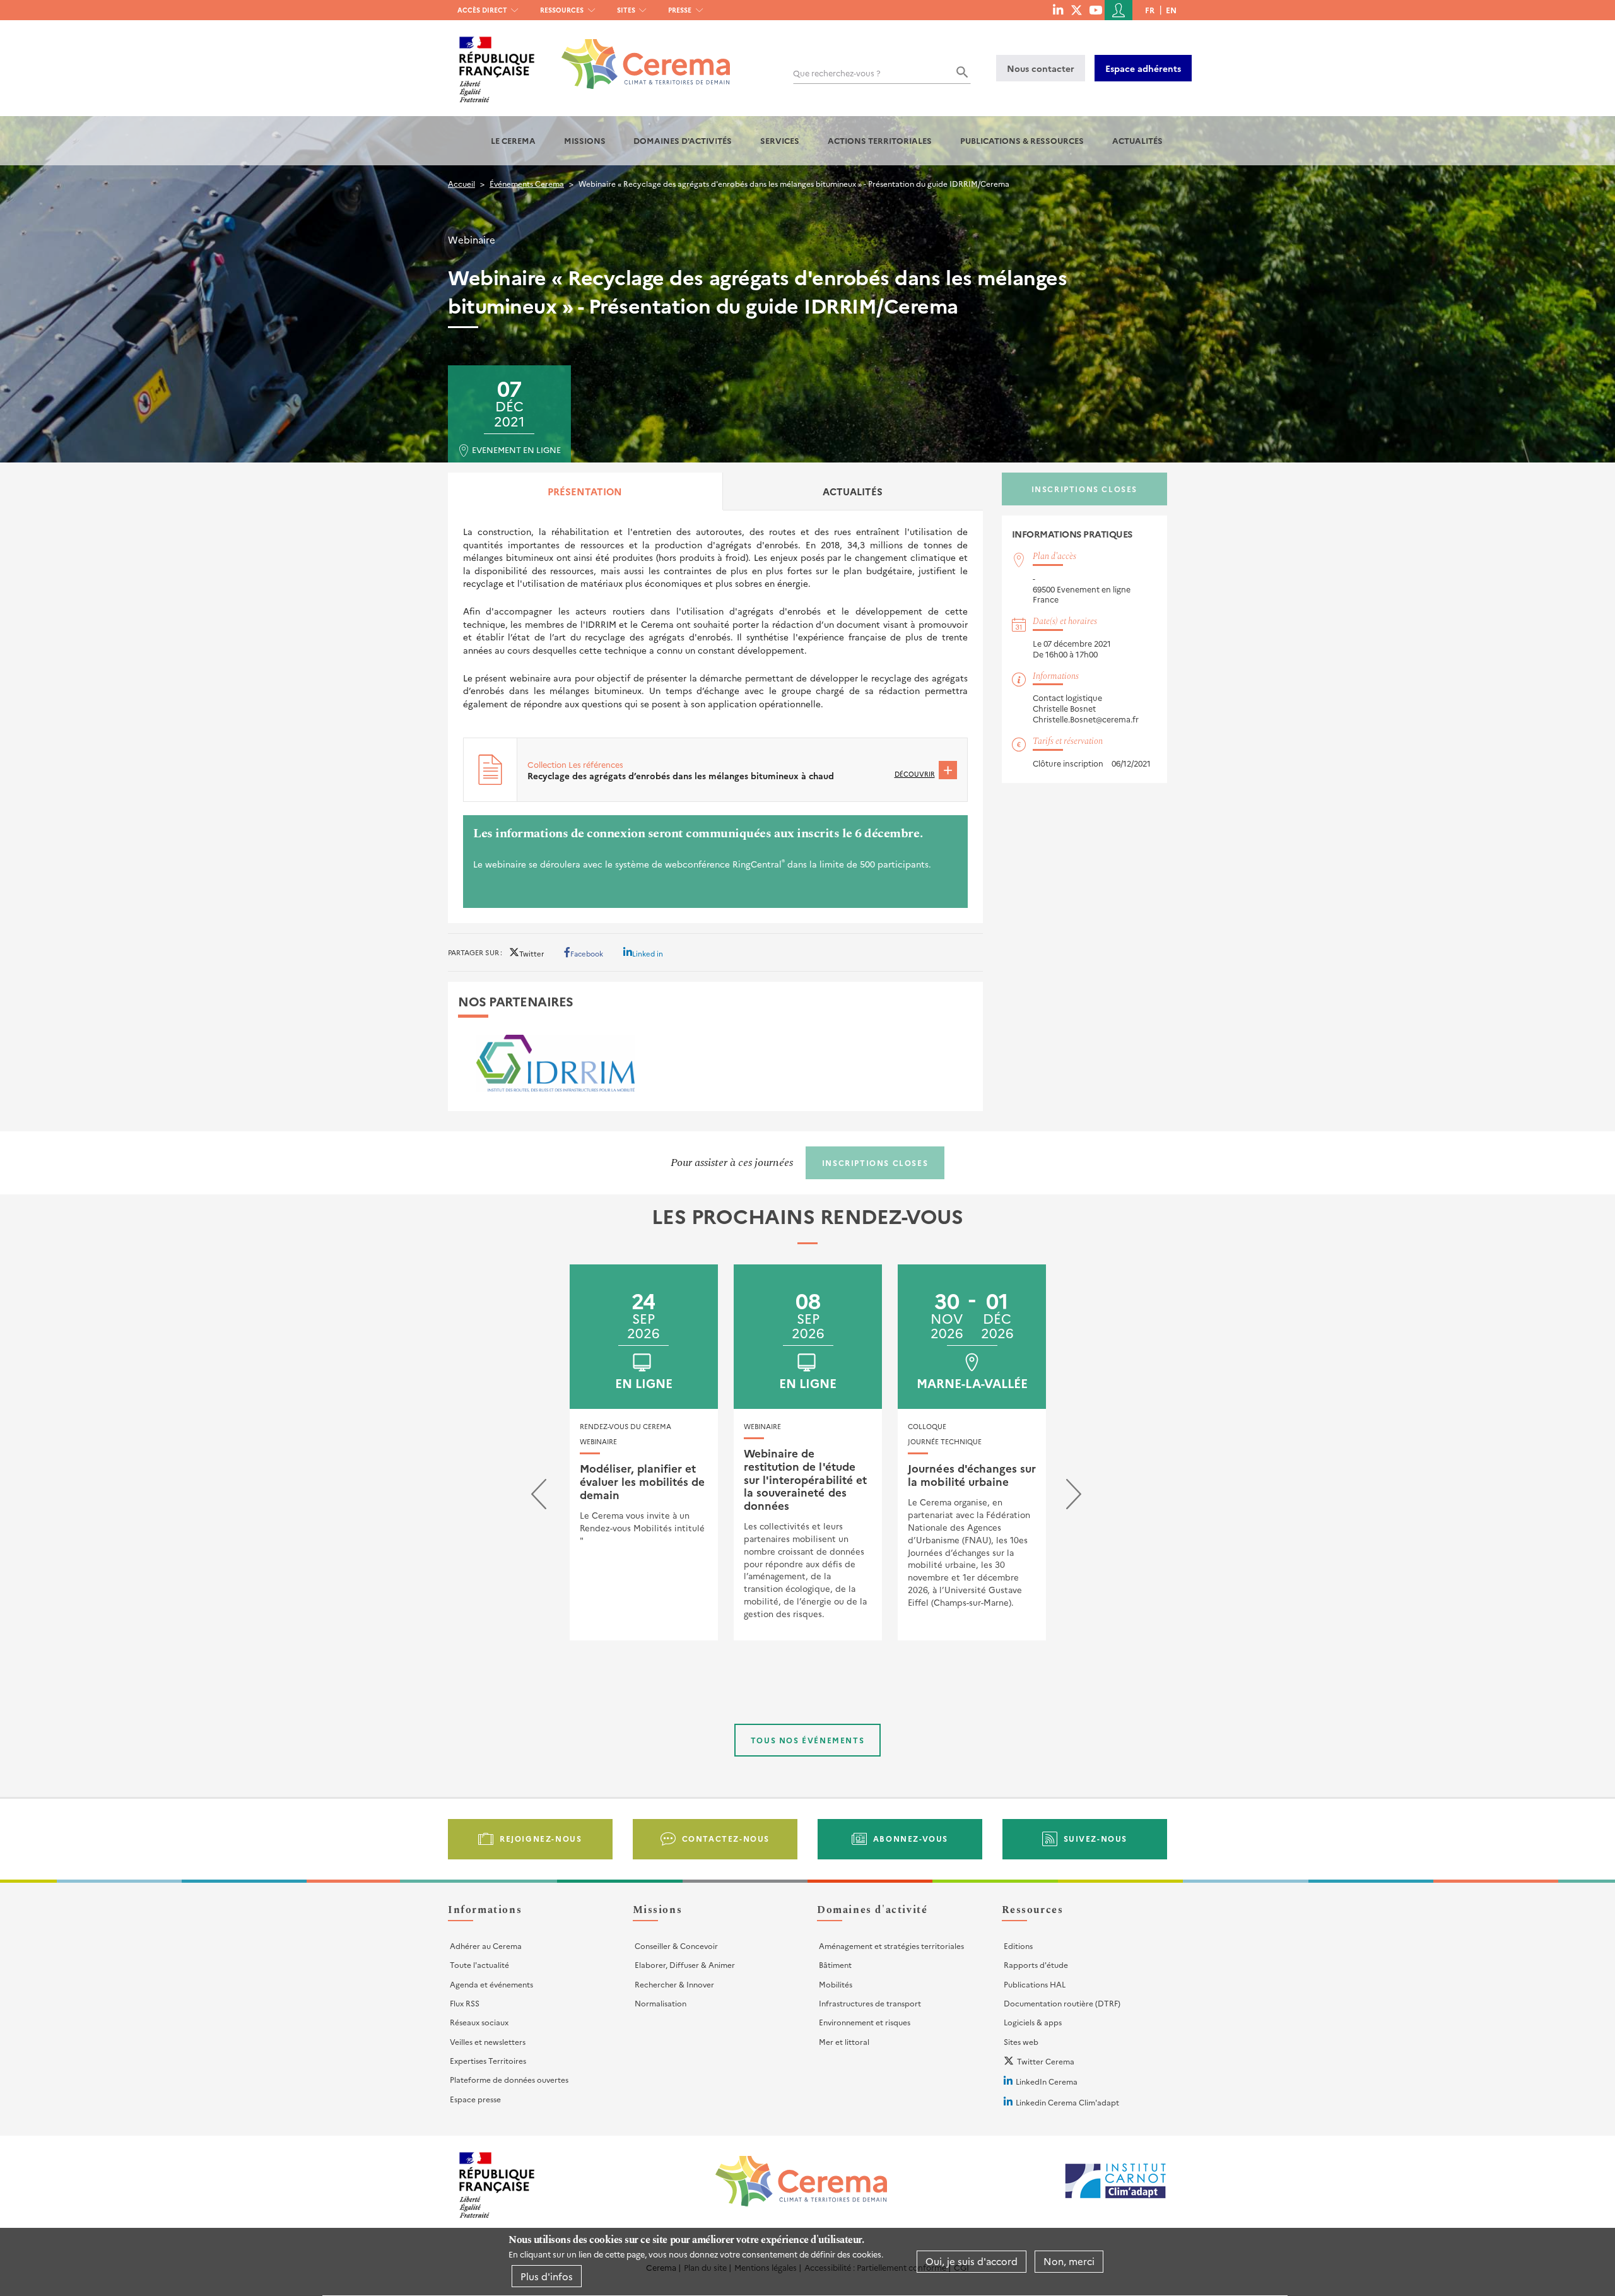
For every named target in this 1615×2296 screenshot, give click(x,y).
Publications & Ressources (1022, 140)
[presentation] (539, 1497)
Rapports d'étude (1036, 1964)
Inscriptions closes (1084, 489)
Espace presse (475, 2099)
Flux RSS (465, 2003)
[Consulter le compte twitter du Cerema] (1077, 9)
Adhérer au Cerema (486, 1946)
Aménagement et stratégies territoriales (891, 1946)
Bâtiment (835, 1964)
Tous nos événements (807, 1740)
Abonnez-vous (911, 1838)
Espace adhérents (1143, 68)
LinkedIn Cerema (1047, 2081)
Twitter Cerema (1046, 2061)
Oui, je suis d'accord (972, 2262)
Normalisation (661, 2003)
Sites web (1021, 2041)
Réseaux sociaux (479, 2022)
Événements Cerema (527, 183)
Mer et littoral (844, 2041)
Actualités (1137, 140)
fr (1150, 10)
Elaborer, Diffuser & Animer (685, 1964)
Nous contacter (1041, 68)
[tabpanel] (715, 716)
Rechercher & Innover (674, 1984)
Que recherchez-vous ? (837, 73)
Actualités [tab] (853, 491)
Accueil (461, 183)
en (1171, 10)
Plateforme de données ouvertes (509, 2079)
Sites (626, 10)
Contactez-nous (726, 1838)
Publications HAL (1035, 1984)
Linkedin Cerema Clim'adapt (1067, 2102)
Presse (680, 10)
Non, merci (1069, 2262)
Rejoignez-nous (541, 1838)
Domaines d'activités (683, 140)
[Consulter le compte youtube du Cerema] (1095, 9)
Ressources (562, 10)
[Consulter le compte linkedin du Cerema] (1058, 9)
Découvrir (915, 774)
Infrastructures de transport (870, 2003)
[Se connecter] (1119, 10)
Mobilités (836, 1984)
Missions (585, 140)
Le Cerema (513, 140)
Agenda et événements (491, 1984)
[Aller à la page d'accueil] (638, 55)
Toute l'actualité (479, 1964)
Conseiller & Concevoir (676, 1946)
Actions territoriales (880, 140)
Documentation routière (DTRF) (1062, 2003)
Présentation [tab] (585, 491)
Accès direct (482, 10)
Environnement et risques (865, 2022)
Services (780, 140)
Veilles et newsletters (488, 2041)
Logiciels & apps (1033, 2022)
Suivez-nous (1096, 1838)
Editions (1018, 1946)
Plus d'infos (547, 2276)
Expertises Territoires (488, 2060)
